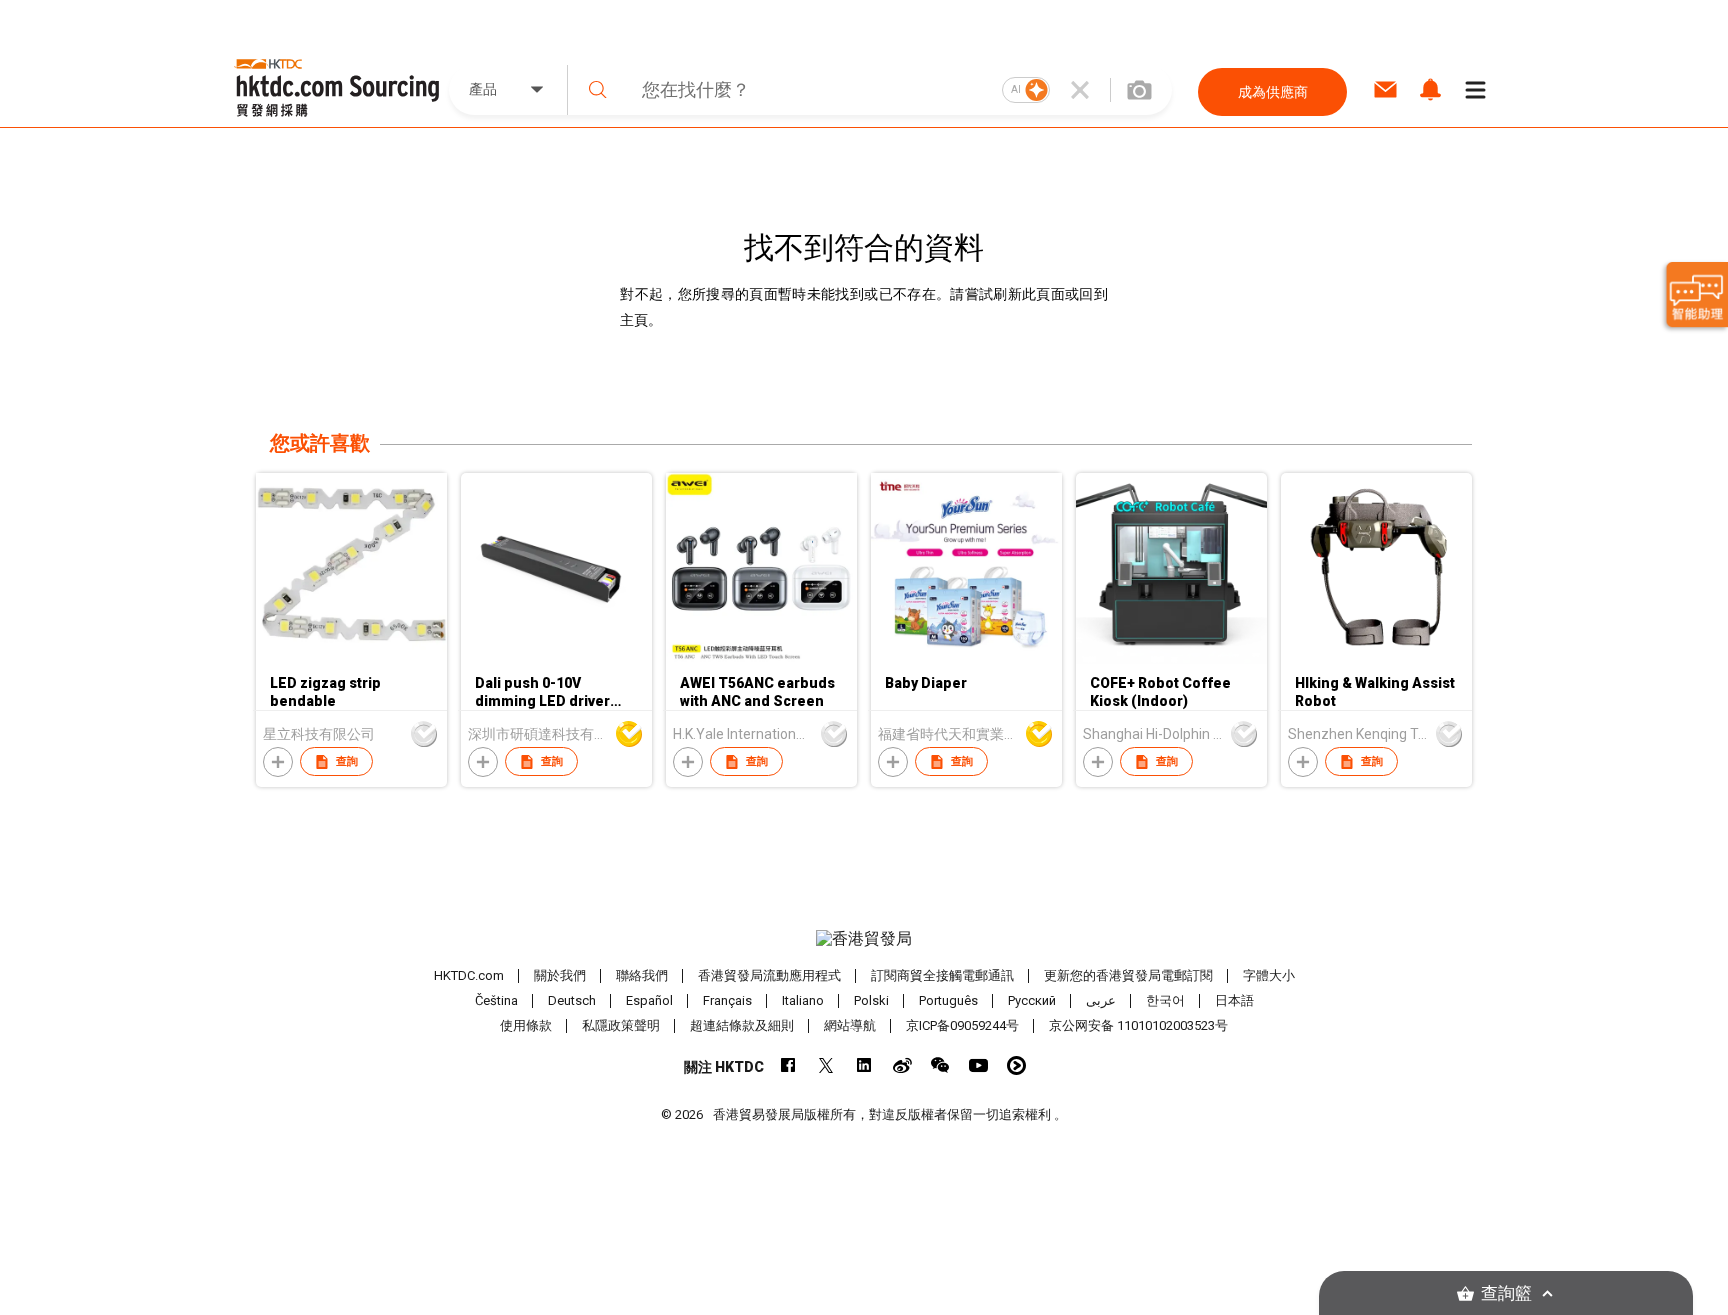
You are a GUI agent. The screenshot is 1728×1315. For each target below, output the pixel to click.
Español (649, 1000)
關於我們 (560, 975)
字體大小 (1269, 975)
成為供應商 (1273, 92)
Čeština (496, 1000)
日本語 (1234, 1000)
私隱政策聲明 (621, 1025)
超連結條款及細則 (742, 1025)
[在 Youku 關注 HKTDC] (1016, 1065)
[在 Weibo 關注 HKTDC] (902, 1065)
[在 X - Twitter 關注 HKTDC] (826, 1065)
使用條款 (526, 1025)
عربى (1101, 1000)
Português (948, 1000)
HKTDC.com (469, 975)
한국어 (1165, 1000)
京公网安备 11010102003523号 (1138, 1025)
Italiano (803, 1000)
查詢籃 (1506, 1293)
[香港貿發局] (864, 939)
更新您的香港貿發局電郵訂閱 (1128, 975)
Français (727, 1000)
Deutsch (572, 1000)
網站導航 (850, 1025)
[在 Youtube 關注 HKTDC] (978, 1065)
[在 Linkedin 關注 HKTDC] (864, 1065)
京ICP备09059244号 (962, 1025)
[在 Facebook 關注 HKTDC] (788, 1065)
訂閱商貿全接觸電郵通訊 (942, 975)
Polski (871, 1000)
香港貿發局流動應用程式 (769, 975)
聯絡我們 (642, 975)
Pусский (1032, 1000)
